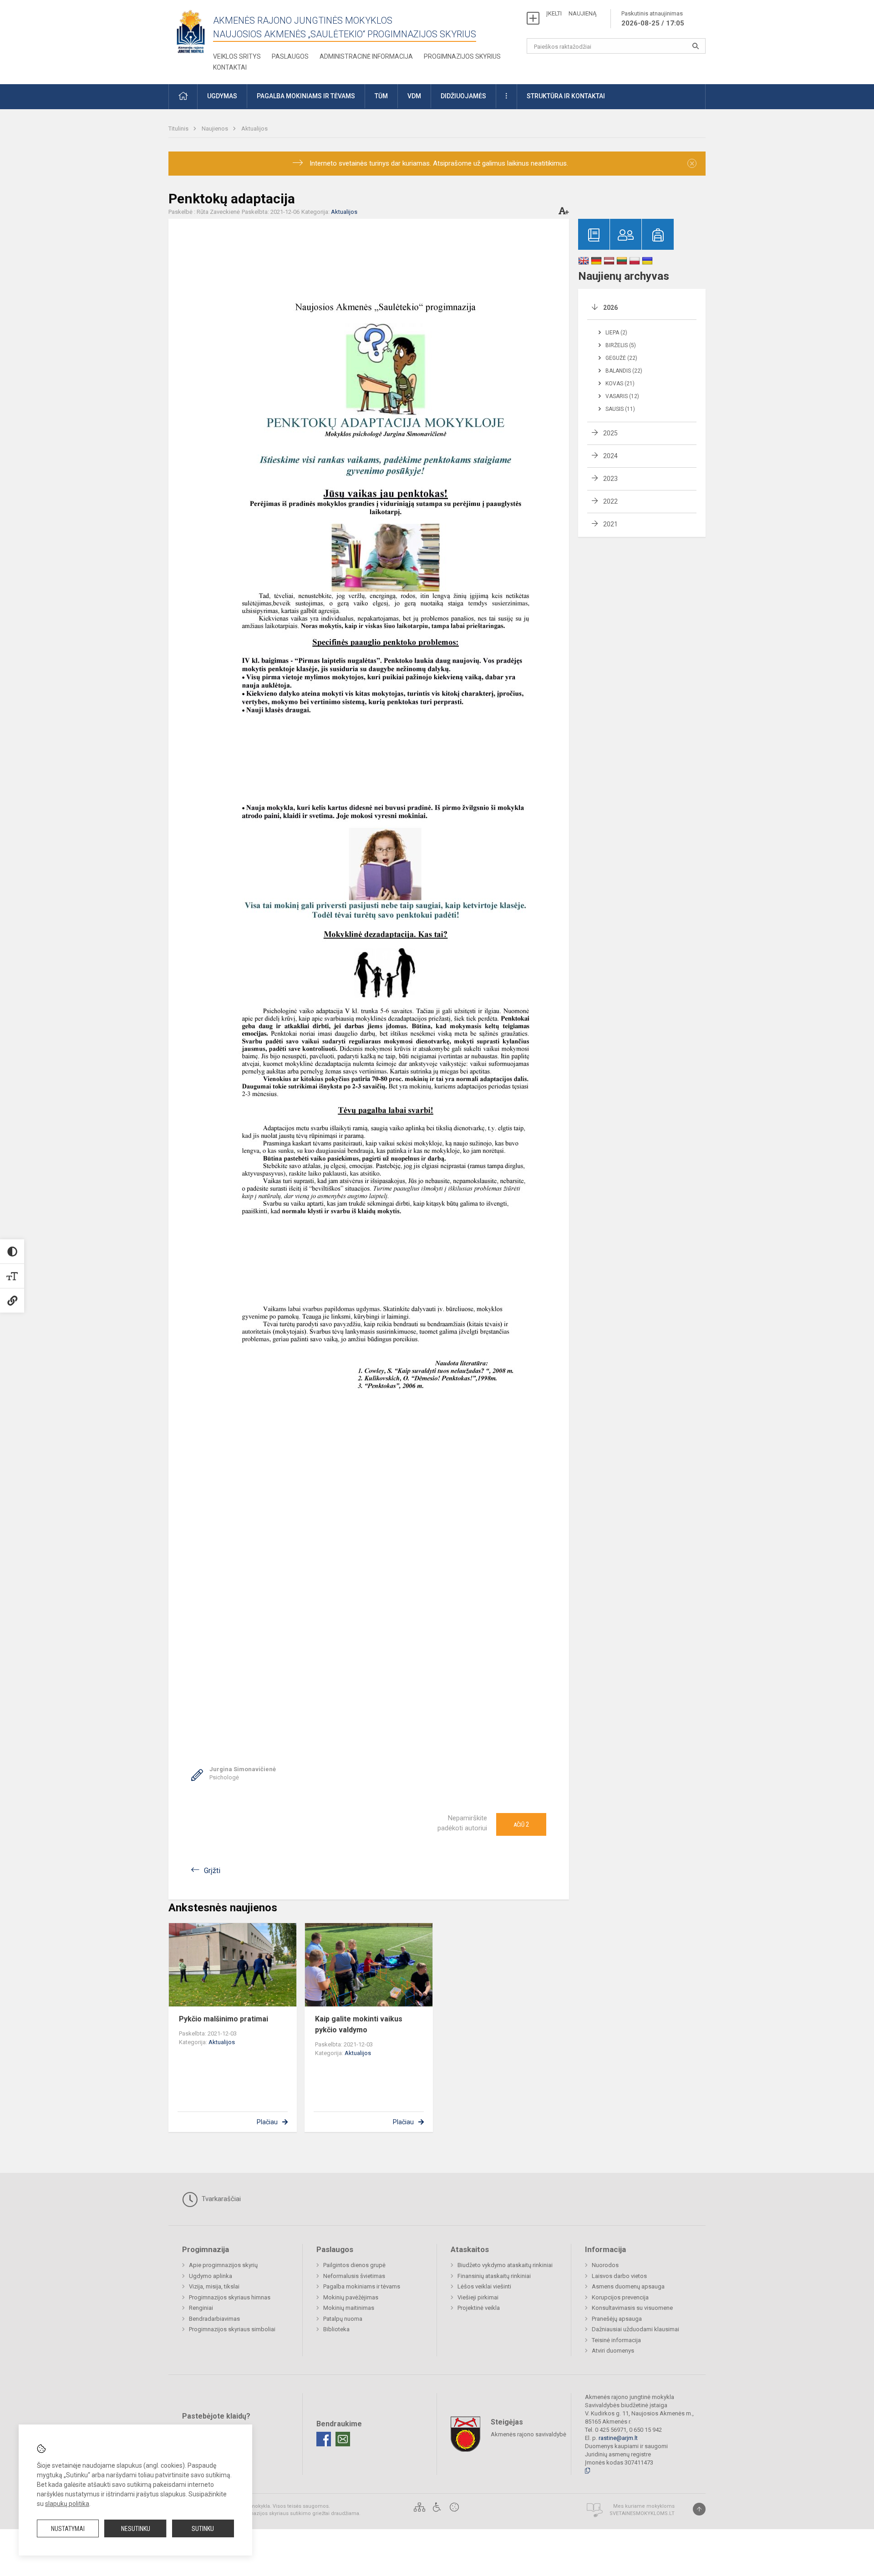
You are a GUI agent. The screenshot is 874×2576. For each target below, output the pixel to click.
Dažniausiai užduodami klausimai (635, 2329)
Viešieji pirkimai (478, 2297)
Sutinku (203, 2529)
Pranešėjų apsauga (617, 2319)
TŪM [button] (381, 96)
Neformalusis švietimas (354, 2276)
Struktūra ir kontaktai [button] (566, 96)
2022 (610, 501)
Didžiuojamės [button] (463, 96)
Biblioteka (336, 2329)
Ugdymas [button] (222, 96)
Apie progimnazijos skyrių (223, 2265)
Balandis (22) (624, 371)
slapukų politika (67, 2504)
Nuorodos (605, 2265)
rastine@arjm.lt (618, 2438)
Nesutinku (136, 2529)
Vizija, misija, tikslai (214, 2286)
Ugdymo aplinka (211, 2276)
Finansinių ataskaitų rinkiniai (494, 2276)
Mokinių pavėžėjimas (351, 2297)
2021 (610, 524)
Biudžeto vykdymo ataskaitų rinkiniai (505, 2265)
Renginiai (201, 2308)
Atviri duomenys (613, 2351)
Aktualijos (254, 129)
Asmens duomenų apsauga (628, 2286)
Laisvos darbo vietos (619, 2276)
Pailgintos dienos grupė (354, 2265)
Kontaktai (230, 67)
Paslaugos (290, 56)
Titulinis (179, 129)
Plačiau (267, 2122)
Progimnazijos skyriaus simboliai (232, 2329)
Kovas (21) (620, 384)
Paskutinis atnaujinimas (653, 19)
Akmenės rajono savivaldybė (528, 2434)
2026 (610, 308)
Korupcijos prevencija (620, 2297)
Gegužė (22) (621, 358)
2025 (610, 433)
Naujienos (216, 129)
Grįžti (212, 1871)
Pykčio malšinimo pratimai (224, 2019)
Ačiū (521, 1824)
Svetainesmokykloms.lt (642, 2513)
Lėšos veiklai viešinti (484, 2286)
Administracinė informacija (366, 56)
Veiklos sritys (237, 56)
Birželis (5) (621, 345)
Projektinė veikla (479, 2308)
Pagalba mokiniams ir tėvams (362, 2286)
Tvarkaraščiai (220, 2199)
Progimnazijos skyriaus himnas (230, 2297)
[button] (183, 97)
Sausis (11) (620, 409)
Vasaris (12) (622, 396)
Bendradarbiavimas (214, 2319)
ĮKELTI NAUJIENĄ (571, 13)
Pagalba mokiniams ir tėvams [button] (306, 96)
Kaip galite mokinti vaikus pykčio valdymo (359, 2024)
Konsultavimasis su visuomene (632, 2308)
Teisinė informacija (616, 2340)
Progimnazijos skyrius (462, 56)
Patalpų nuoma (343, 2319)
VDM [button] (414, 96)
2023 (610, 479)
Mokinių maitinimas (349, 2308)
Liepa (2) (616, 333)
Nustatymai (68, 2529)
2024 (610, 456)
